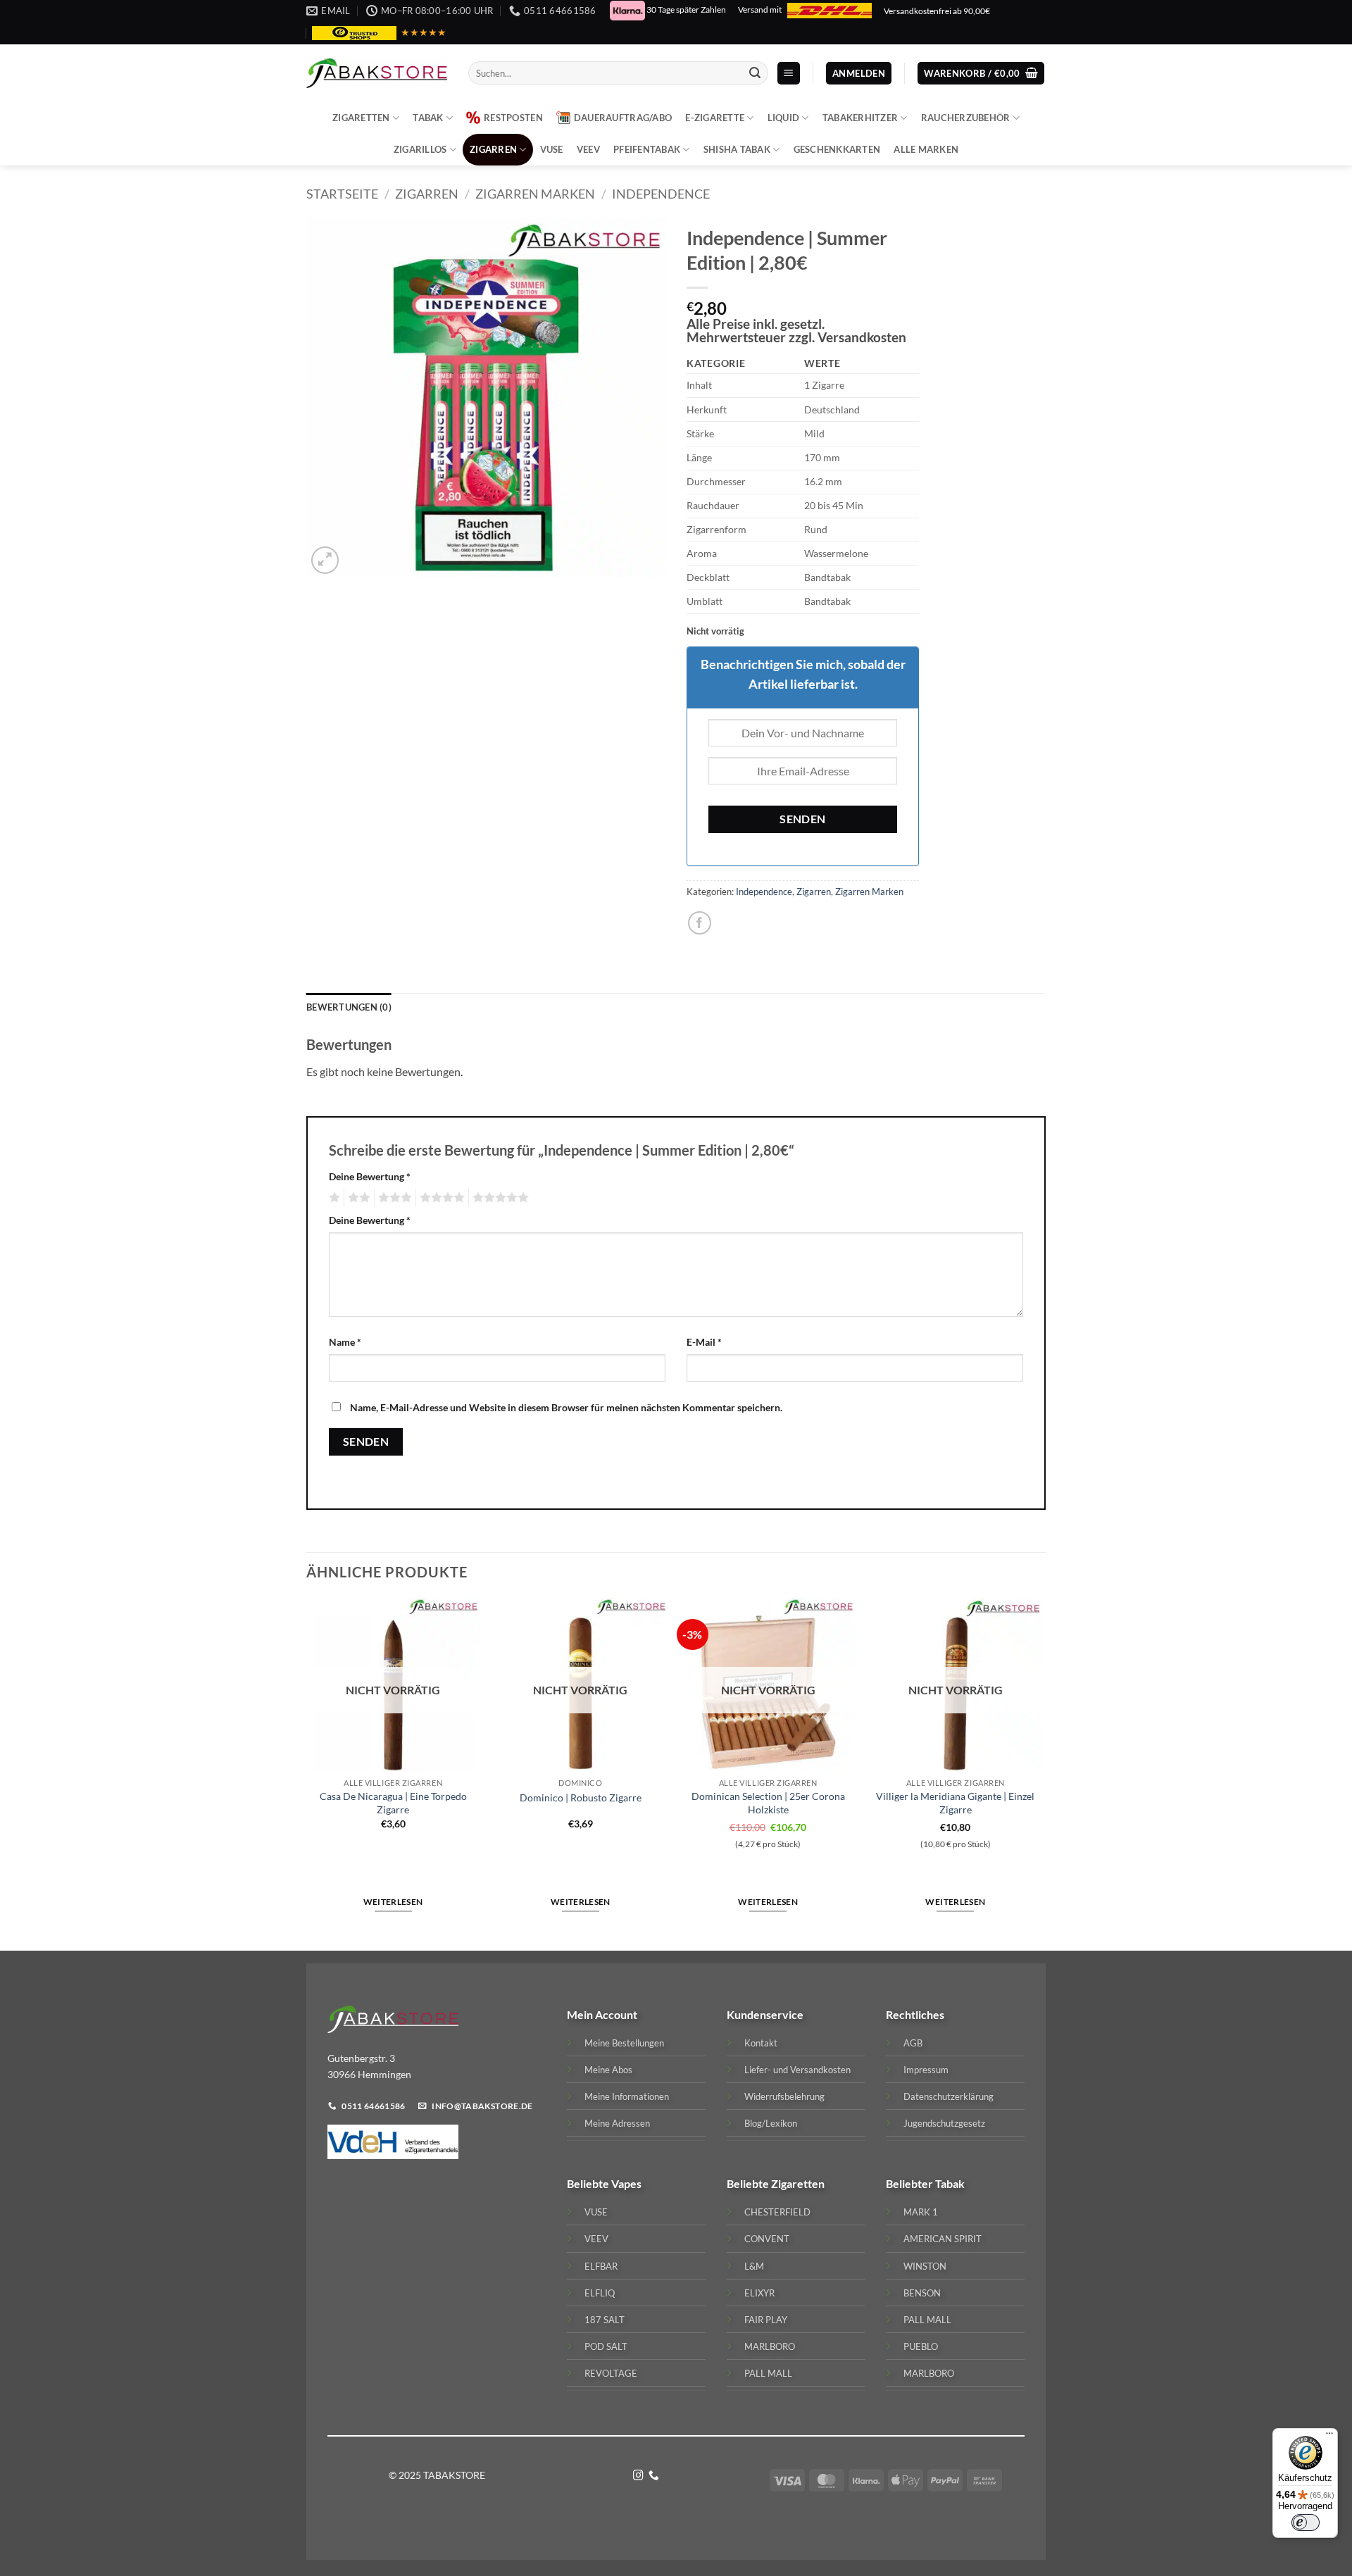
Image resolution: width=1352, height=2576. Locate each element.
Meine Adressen (617, 2123)
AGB (913, 2043)
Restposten (513, 118)
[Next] (1041, 1773)
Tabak (428, 118)
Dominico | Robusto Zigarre (581, 1797)
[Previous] (307, 1773)
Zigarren (493, 149)
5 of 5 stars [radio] (499, 1198)
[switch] (1306, 2522)
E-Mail (704, 1342)
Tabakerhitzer (860, 118)
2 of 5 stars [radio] (357, 1198)
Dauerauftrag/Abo (623, 118)
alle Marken (926, 149)
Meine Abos (608, 2070)
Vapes (626, 2183)
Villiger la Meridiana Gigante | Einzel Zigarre (955, 1803)
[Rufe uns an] (654, 2476)
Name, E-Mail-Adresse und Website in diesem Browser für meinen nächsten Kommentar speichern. (566, 1407)
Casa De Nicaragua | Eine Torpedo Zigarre (393, 1803)
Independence (661, 194)
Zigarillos (420, 149)
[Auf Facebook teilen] (700, 923)
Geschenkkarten (837, 149)
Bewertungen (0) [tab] (349, 1007)
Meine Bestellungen (624, 2043)
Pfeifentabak (647, 149)
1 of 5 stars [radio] (333, 1198)
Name (345, 1342)
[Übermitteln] (755, 73)
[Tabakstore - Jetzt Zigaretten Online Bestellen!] (377, 73)
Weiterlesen (393, 1902)
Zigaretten (361, 118)
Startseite (342, 194)
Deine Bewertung (370, 1176)
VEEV (588, 149)
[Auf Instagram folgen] (638, 2476)
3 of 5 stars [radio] (393, 1198)
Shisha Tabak (737, 149)
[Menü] (1329, 2437)
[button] (789, 74)
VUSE (552, 149)
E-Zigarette (715, 118)
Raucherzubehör (966, 118)
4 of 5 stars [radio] (440, 1198)
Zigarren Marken (535, 194)
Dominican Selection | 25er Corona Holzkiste (768, 1803)
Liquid (784, 118)
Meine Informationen (627, 2096)
